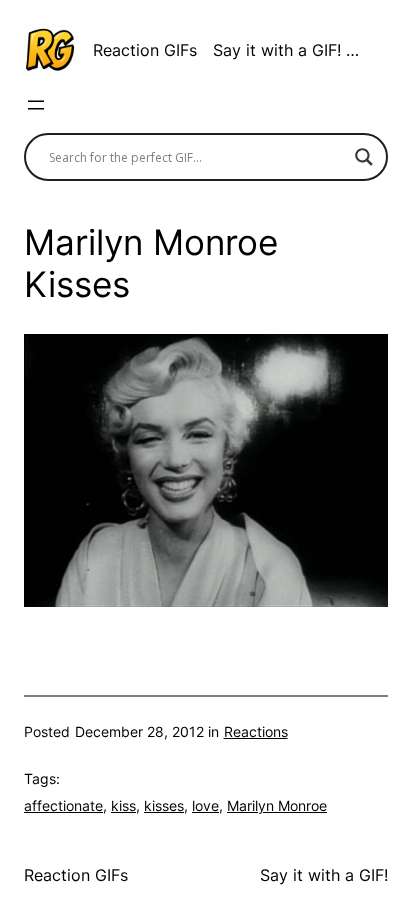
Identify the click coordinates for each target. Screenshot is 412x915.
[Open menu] (36, 105)
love (205, 805)
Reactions (256, 731)
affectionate (63, 805)
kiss (123, 805)
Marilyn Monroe (277, 805)
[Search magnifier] (364, 157)
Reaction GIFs (145, 50)
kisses (164, 805)
